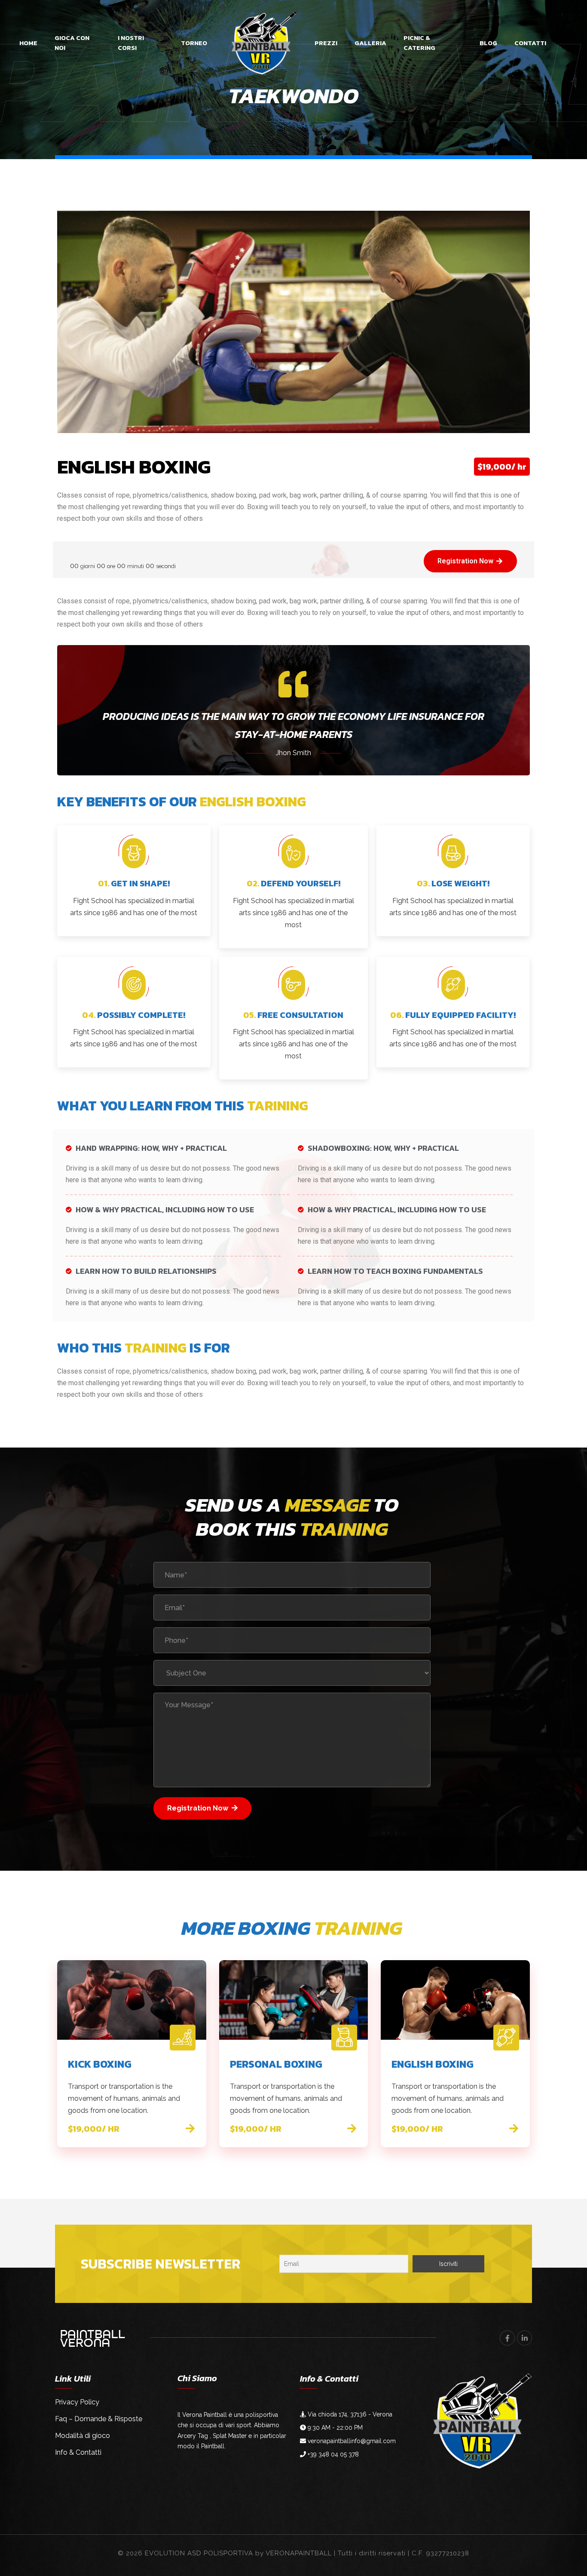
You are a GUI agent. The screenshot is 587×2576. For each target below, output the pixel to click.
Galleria (370, 43)
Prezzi (326, 43)
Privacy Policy (77, 2402)
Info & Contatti (78, 2452)
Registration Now (198, 1808)
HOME (28, 43)
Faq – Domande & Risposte (99, 2419)
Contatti (530, 43)
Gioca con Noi (72, 43)
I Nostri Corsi (131, 43)
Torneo (194, 43)
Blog (488, 43)
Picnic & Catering (419, 43)
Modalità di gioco (83, 2436)
